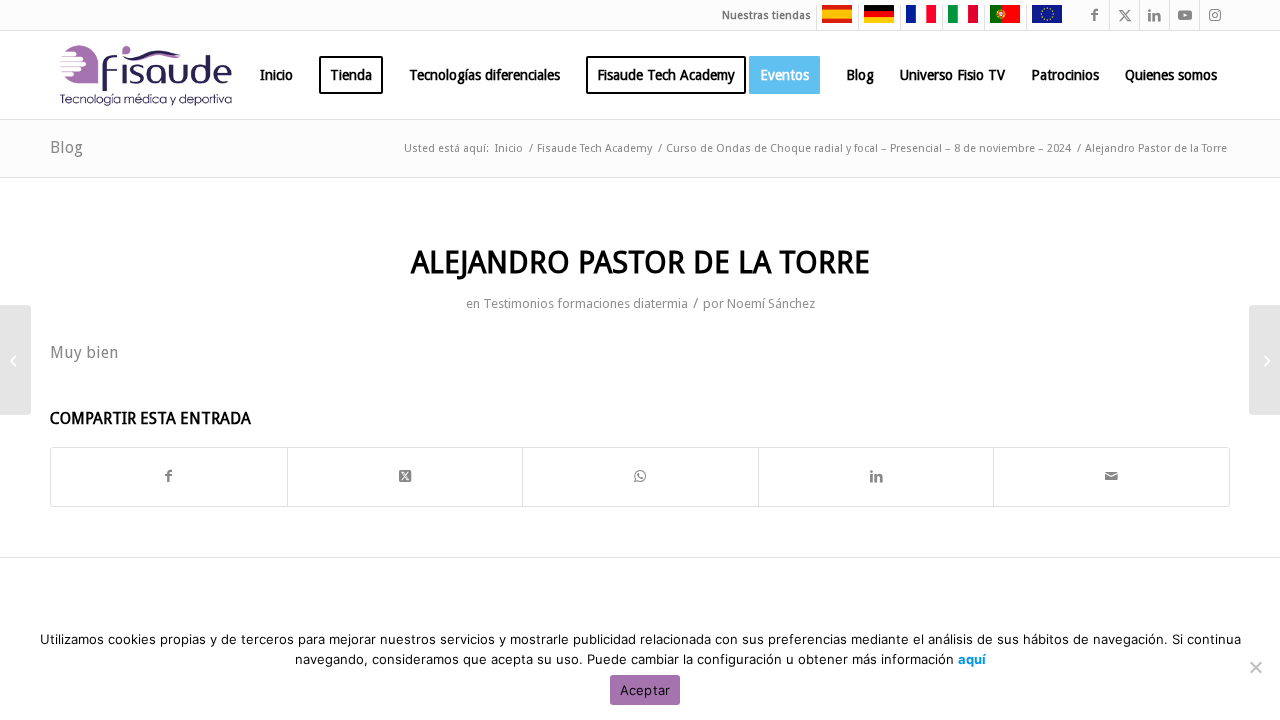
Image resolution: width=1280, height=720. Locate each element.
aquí (972, 659)
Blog (66, 147)
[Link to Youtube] (1184, 15)
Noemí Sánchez (771, 303)
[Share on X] (405, 476)
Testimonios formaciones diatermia (585, 303)
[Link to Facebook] (1094, 15)
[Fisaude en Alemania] (874, 20)
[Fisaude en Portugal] (1000, 20)
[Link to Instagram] (1215, 15)
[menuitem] (276, 75)
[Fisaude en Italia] (958, 20)
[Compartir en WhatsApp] (640, 476)
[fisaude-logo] (145, 75)
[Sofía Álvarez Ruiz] (15, 360)
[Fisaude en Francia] (916, 20)
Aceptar (645, 690)
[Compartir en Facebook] (169, 476)
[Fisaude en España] (832, 20)
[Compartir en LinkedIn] (876, 476)
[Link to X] (1124, 15)
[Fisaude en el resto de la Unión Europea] (1042, 20)
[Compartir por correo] (1111, 476)
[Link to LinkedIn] (1154, 15)
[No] (1255, 667)
